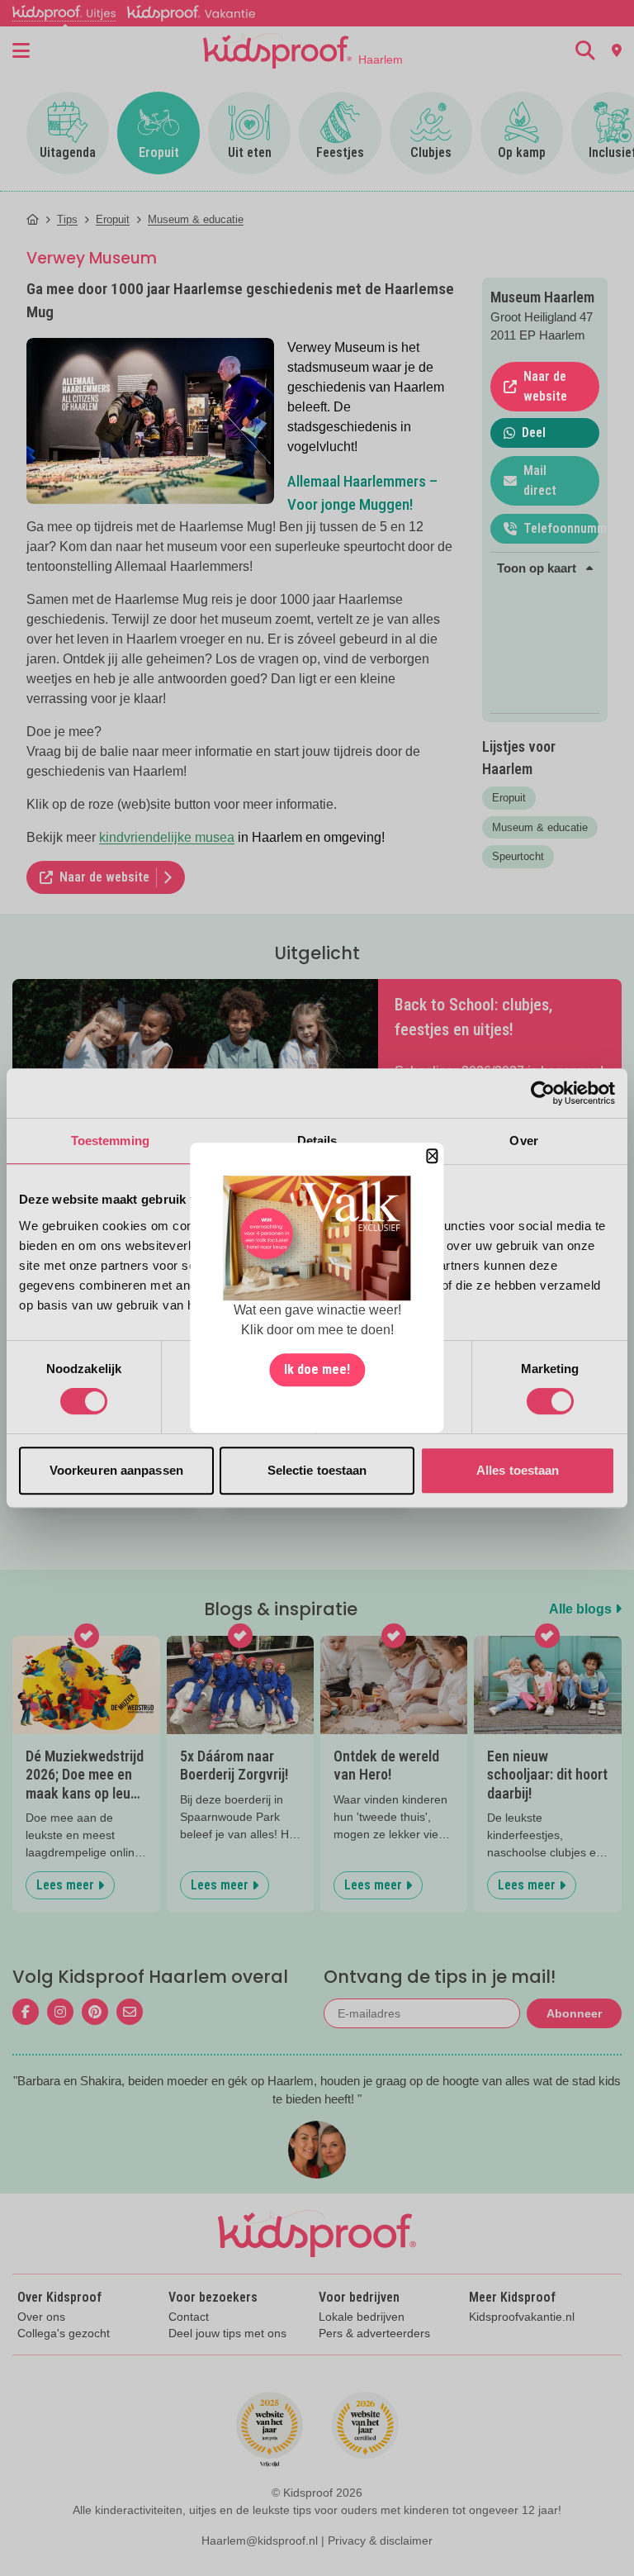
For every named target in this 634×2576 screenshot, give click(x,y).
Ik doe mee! (317, 1370)
